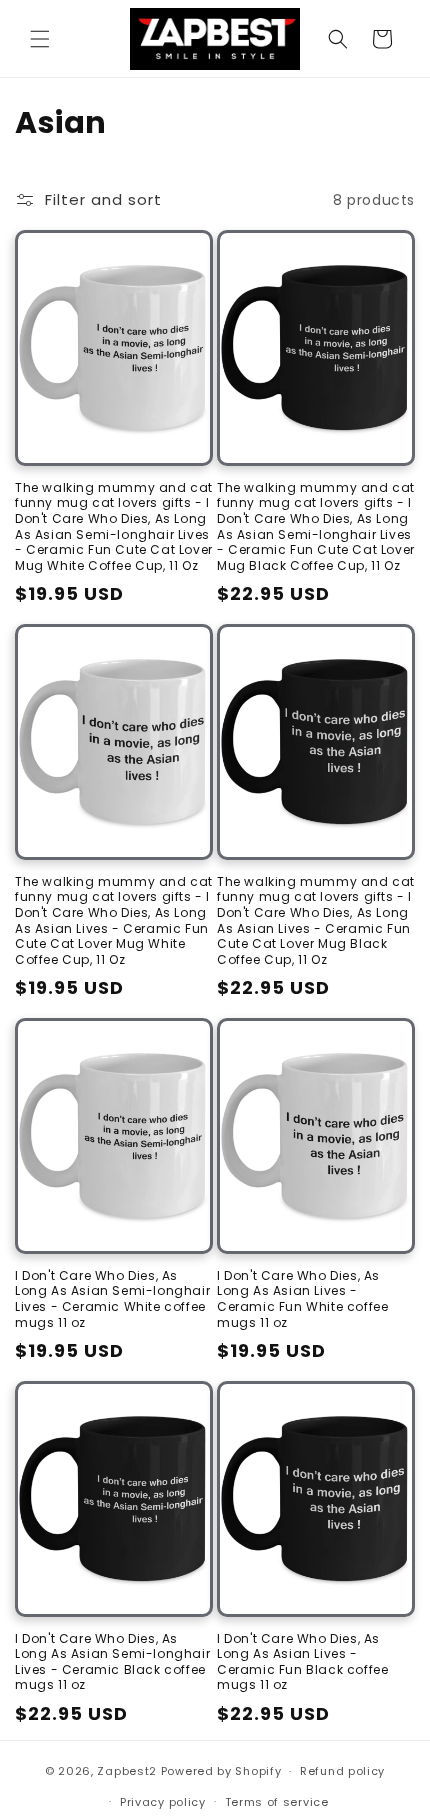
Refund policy (342, 1771)
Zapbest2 (127, 1771)
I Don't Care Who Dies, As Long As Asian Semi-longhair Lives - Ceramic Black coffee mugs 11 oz (112, 1662)
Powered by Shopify (221, 1771)
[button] (40, 39)
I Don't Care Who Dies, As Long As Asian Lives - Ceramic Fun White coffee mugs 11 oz (302, 1299)
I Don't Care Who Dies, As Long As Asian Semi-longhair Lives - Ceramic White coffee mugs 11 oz (112, 1299)
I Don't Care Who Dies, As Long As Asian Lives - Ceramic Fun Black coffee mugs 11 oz (302, 1662)
